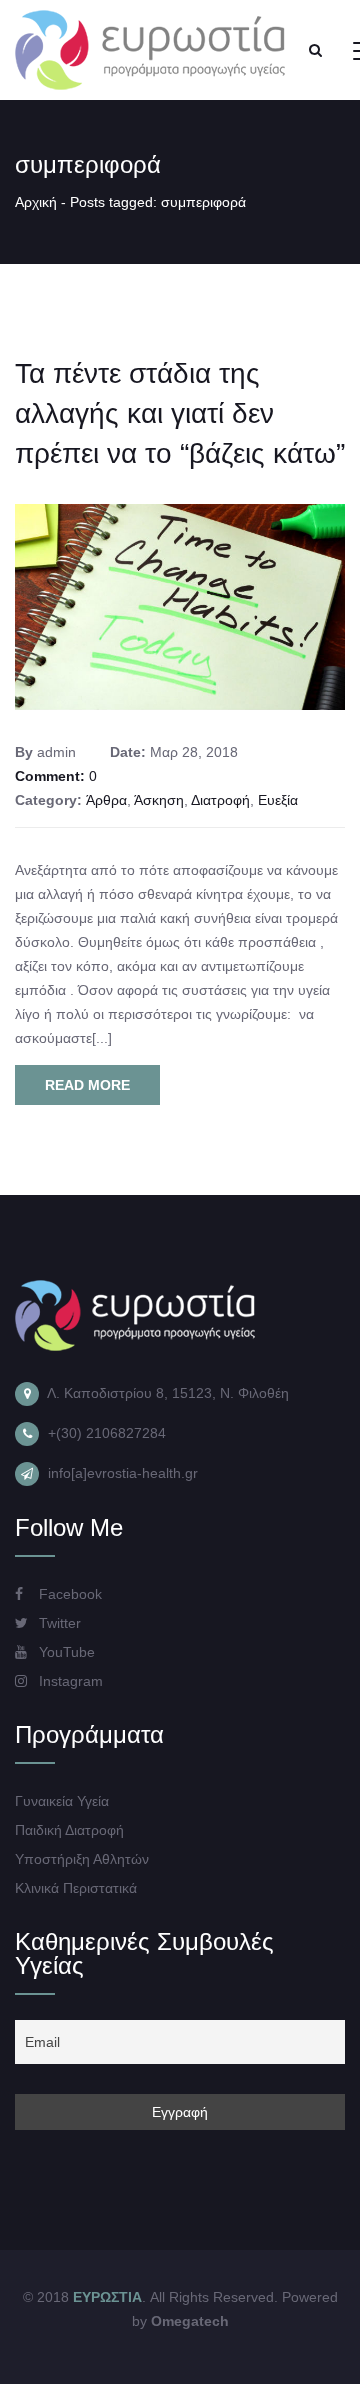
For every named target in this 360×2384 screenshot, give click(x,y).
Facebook (68, 1594)
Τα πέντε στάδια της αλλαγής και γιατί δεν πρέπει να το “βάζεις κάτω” (180, 413)
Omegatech (190, 2321)
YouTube (65, 1652)
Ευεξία (278, 800)
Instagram (69, 1681)
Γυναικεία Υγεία (62, 1801)
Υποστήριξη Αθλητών (82, 1859)
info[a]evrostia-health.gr (123, 1473)
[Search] (315, 50)
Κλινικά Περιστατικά (76, 1888)
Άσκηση (159, 800)
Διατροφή (220, 800)
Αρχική (36, 202)
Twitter (58, 1623)
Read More (87, 1085)
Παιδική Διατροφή (69, 1830)
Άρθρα (106, 800)
